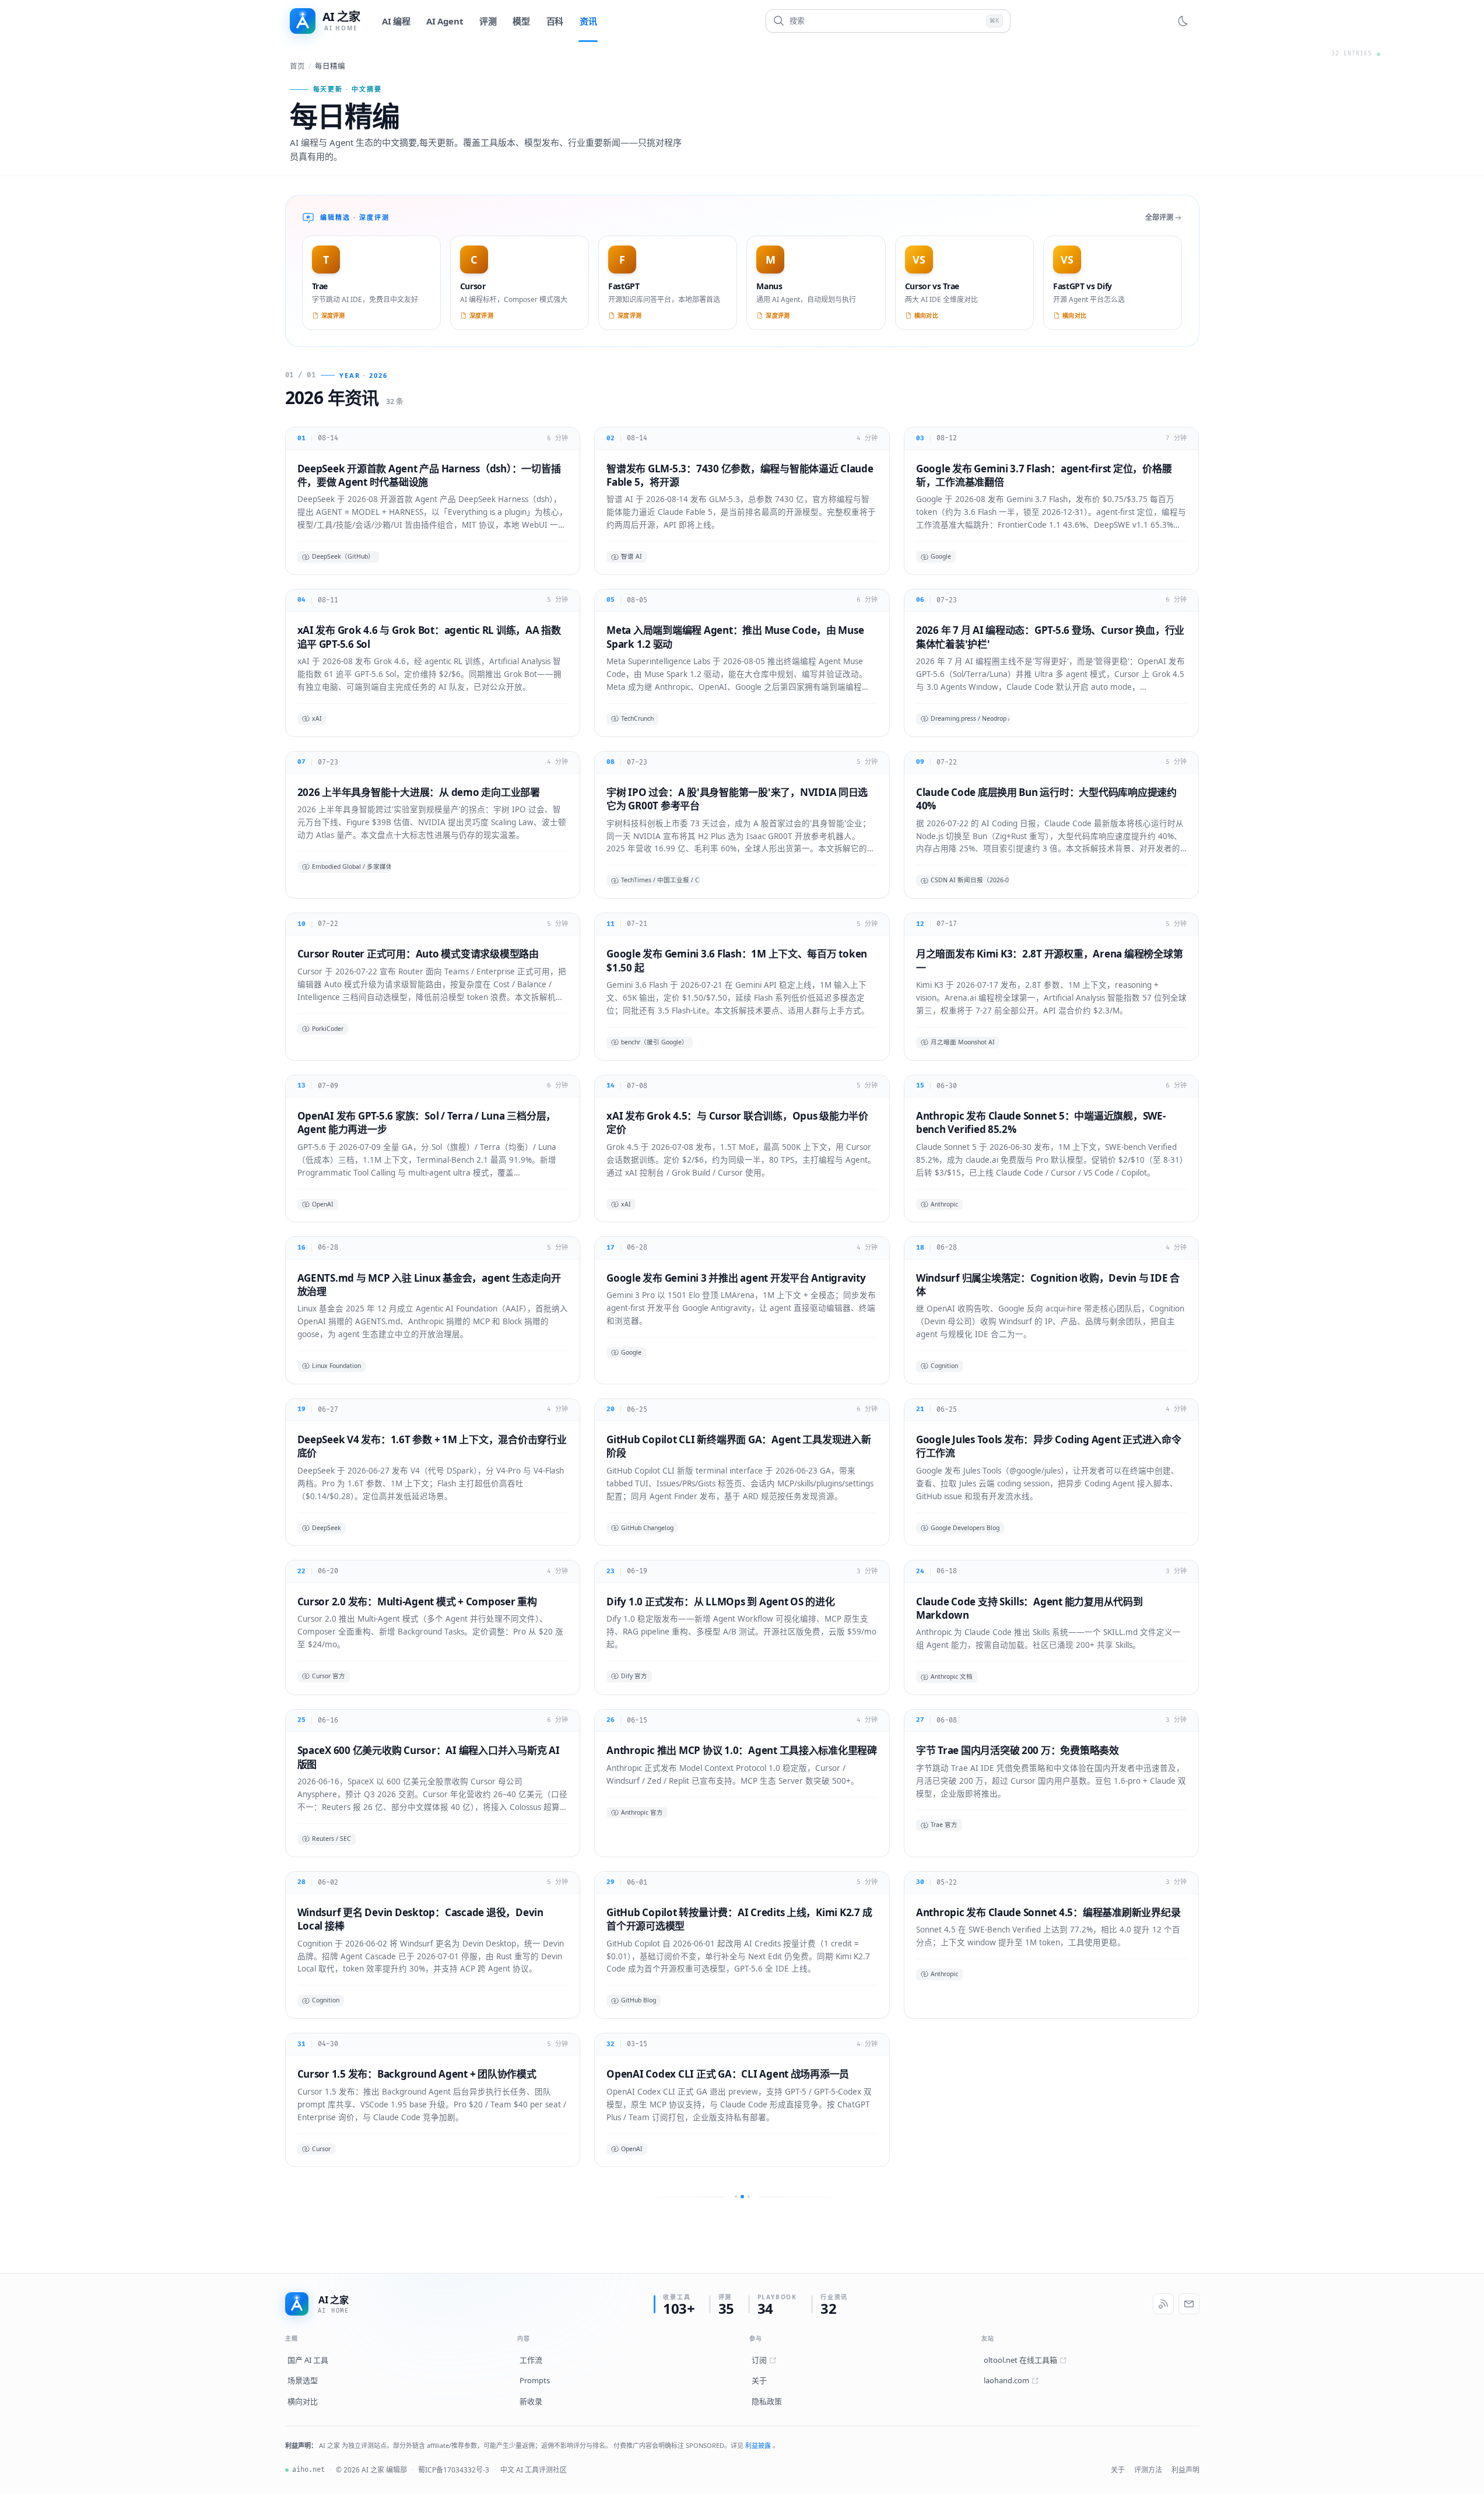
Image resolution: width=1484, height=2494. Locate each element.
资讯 (588, 21)
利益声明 (1185, 2470)
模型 (521, 21)
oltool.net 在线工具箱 (1020, 2360)
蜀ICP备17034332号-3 (454, 2470)
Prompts (535, 2380)
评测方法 (1148, 2470)
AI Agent (445, 21)
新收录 (531, 2401)
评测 (488, 21)
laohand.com (1006, 2380)
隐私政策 (767, 2401)
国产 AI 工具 (308, 2360)
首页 (297, 66)
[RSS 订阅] (1163, 2304)
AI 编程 (396, 21)
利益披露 (759, 2445)
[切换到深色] (1183, 21)
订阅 (759, 2360)
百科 (555, 21)
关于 (759, 2380)
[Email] (1189, 2304)
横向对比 (303, 2401)
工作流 (531, 2360)
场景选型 (303, 2380)
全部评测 (1159, 217)
